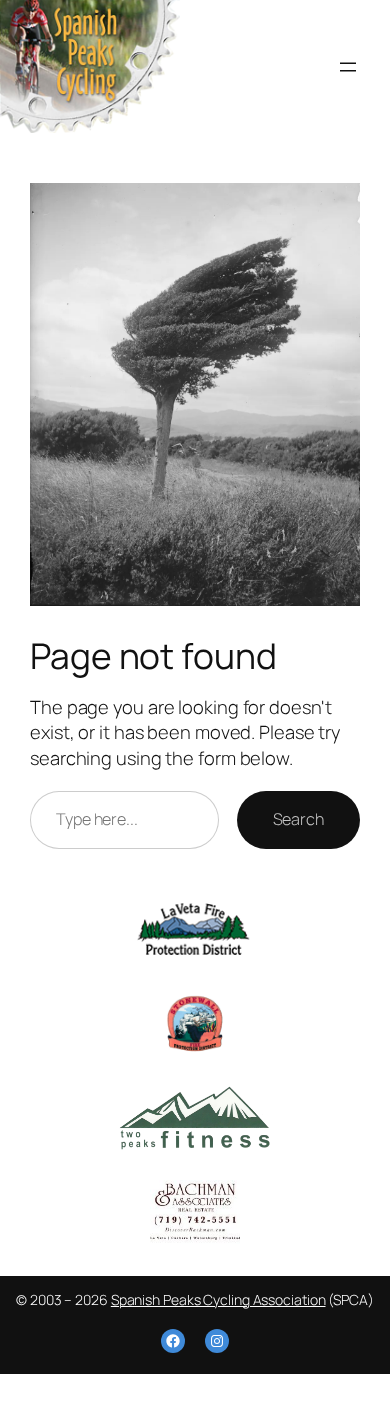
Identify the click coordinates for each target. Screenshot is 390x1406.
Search (298, 819)
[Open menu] (348, 67)
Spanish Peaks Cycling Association (218, 1299)
